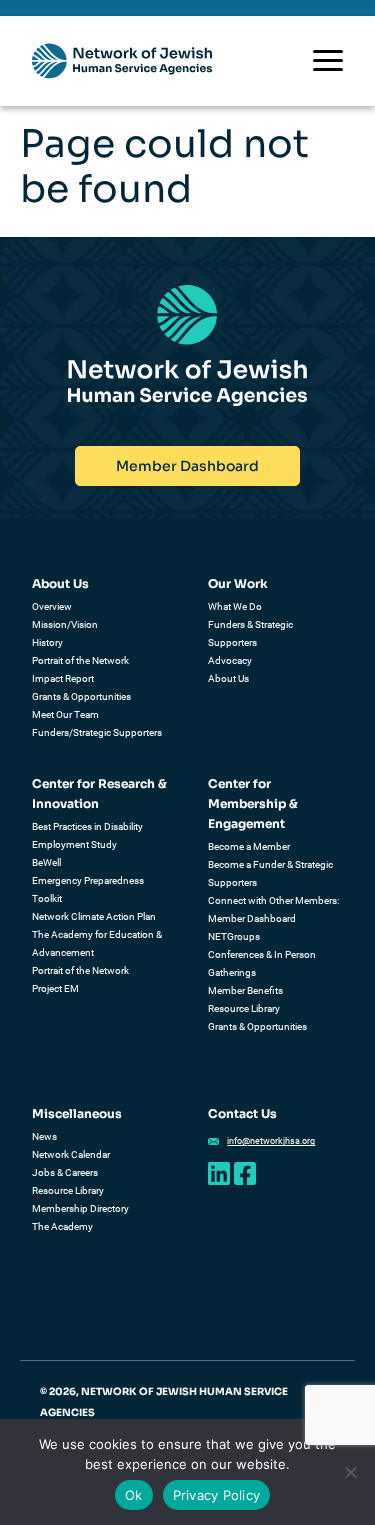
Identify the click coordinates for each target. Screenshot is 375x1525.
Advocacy (230, 660)
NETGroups (234, 936)
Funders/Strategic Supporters (97, 732)
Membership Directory (80, 1208)
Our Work (238, 583)
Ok (134, 1495)
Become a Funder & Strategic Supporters (270, 873)
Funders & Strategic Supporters (250, 633)
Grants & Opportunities (81, 696)
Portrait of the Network (80, 660)
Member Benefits (245, 990)
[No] (350, 1472)
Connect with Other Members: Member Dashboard (273, 909)
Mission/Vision (65, 624)
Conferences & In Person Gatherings (262, 963)
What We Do (235, 606)
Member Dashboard (187, 466)
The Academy (62, 1226)
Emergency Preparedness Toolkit (88, 889)
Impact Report (63, 678)
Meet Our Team (65, 714)
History (47, 642)
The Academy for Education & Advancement (97, 943)
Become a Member (249, 846)
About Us (60, 583)
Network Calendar (71, 1154)
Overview (52, 606)
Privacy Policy (217, 1495)
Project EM (55, 988)
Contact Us (242, 1113)
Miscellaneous (77, 1113)
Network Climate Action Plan (94, 916)
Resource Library (244, 1008)
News (44, 1136)
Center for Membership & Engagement (253, 803)
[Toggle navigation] (328, 60)
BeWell (46, 862)
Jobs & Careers (65, 1172)
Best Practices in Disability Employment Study (87, 835)
